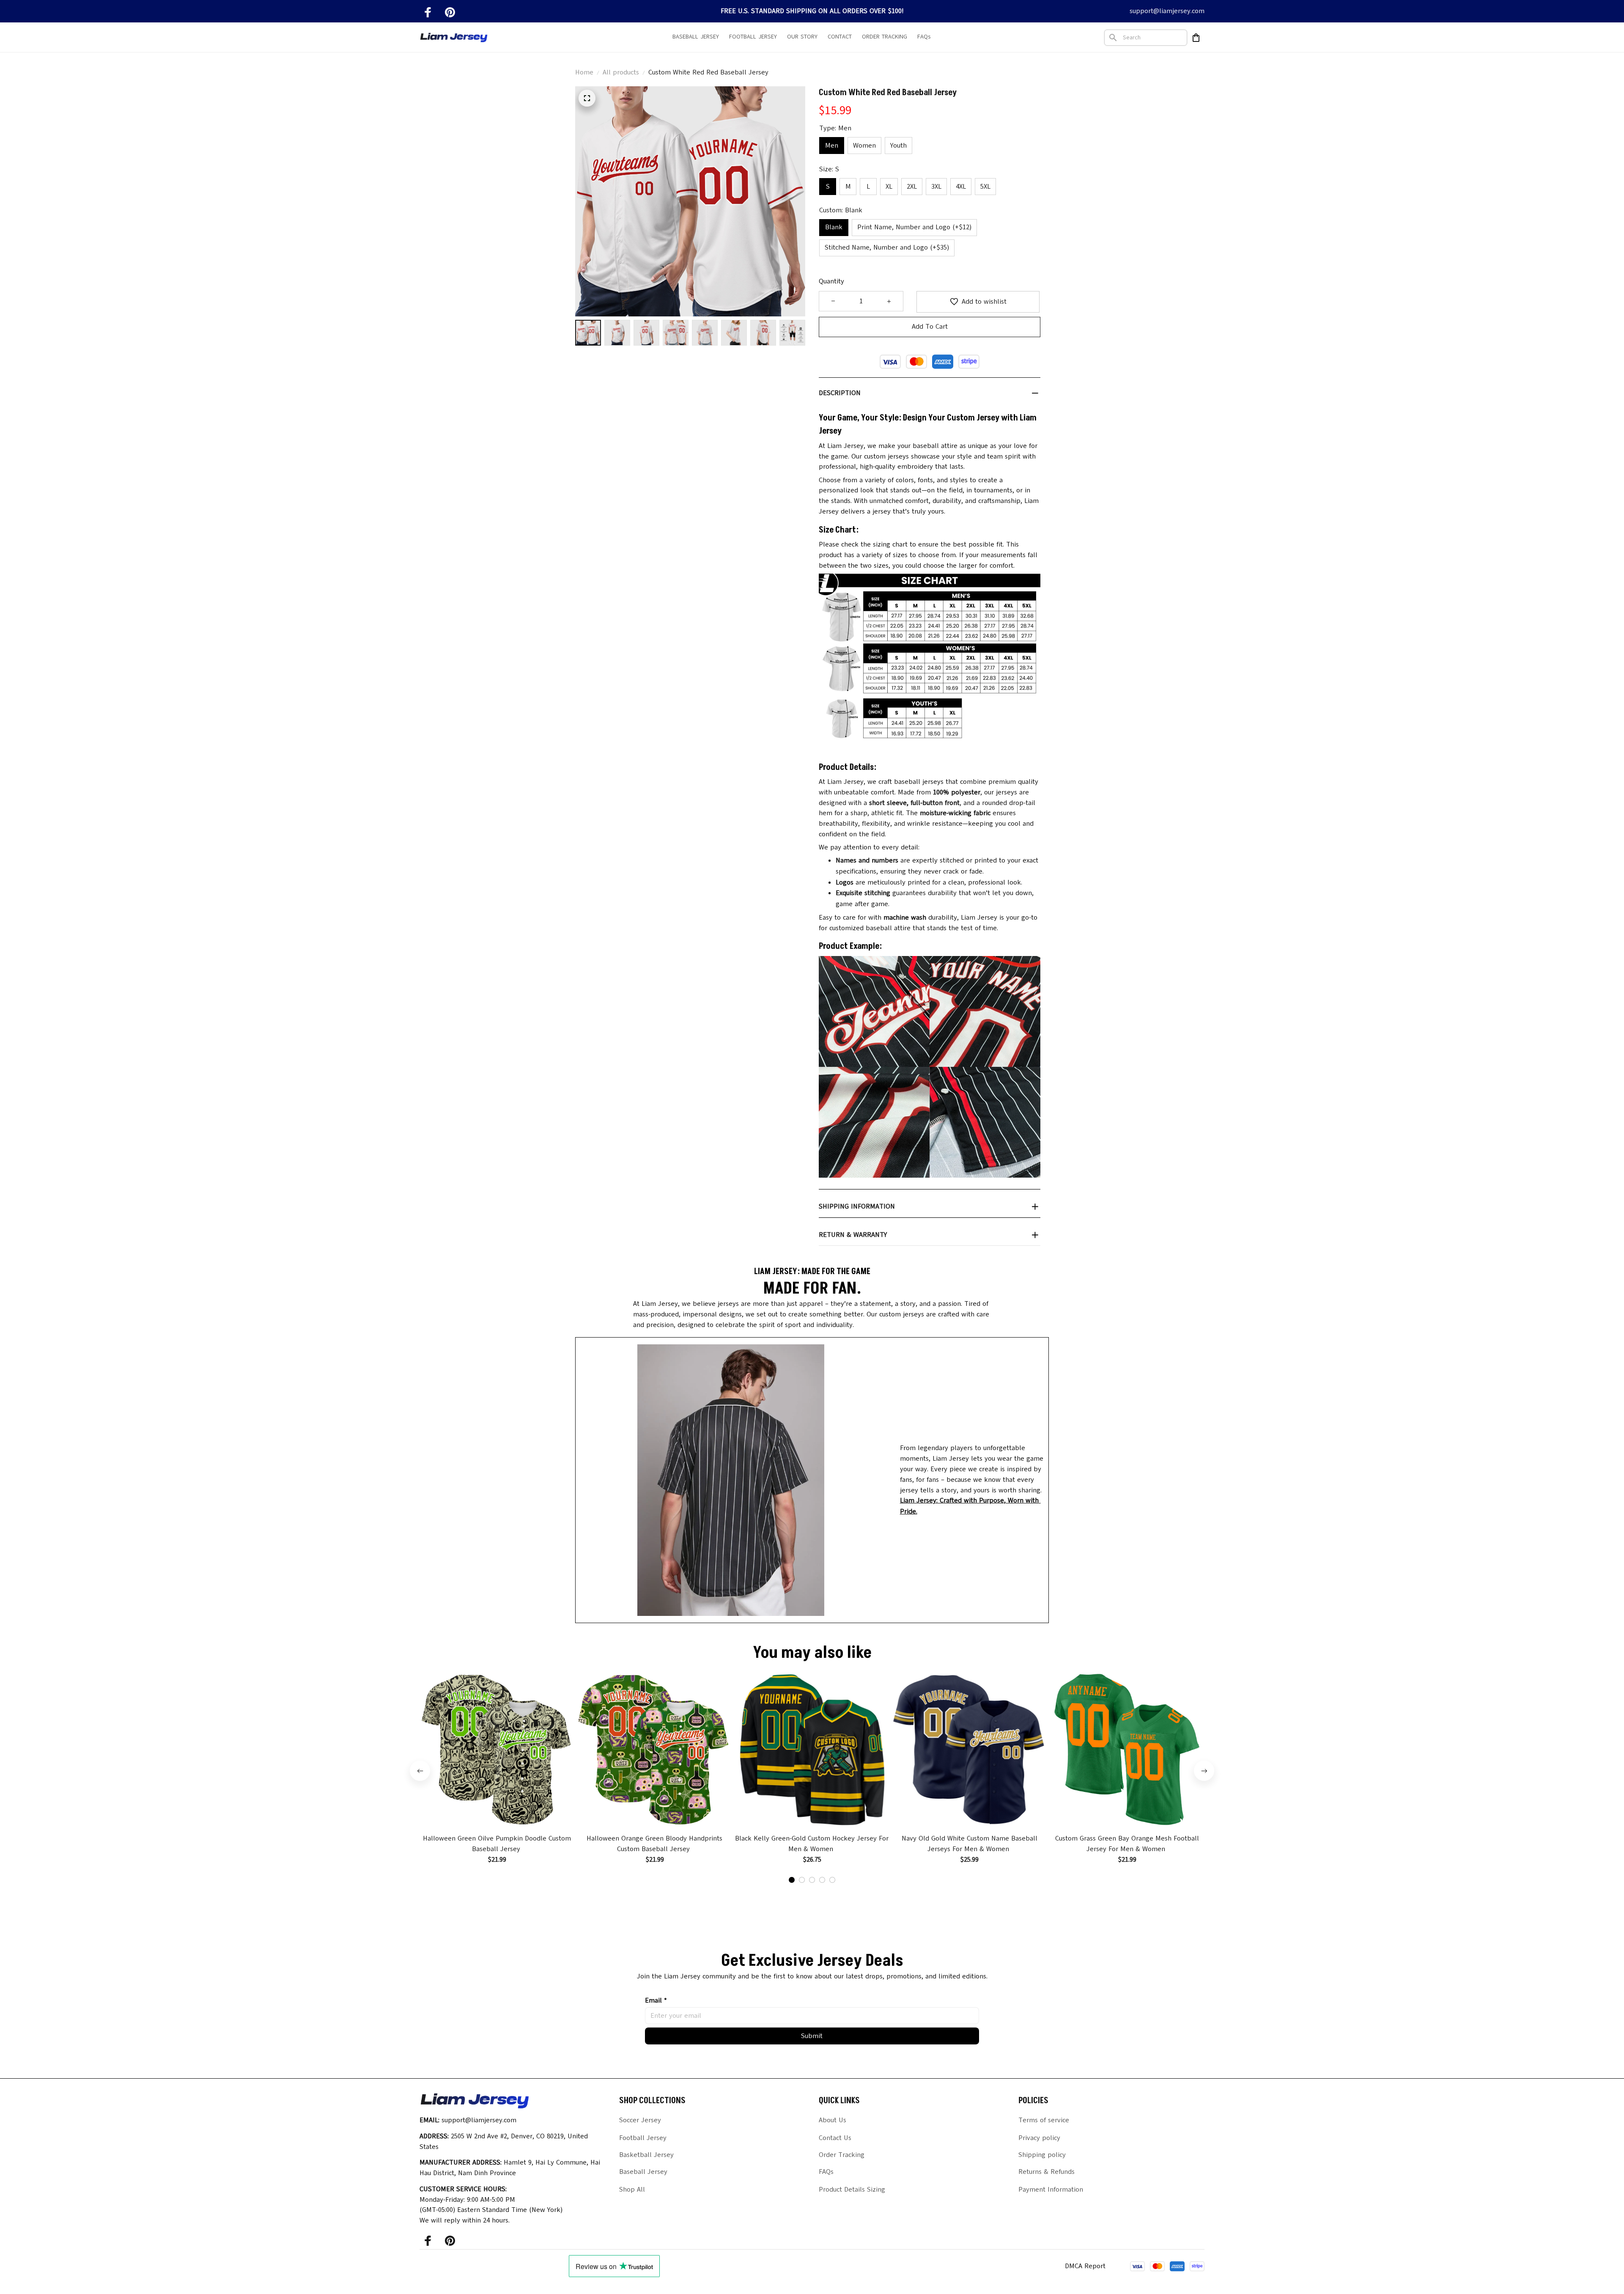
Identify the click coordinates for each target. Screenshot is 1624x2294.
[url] (974, 1506)
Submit (812, 2036)
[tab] (792, 1880)
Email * (656, 2000)
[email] (1167, 11)
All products (621, 72)
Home (584, 72)
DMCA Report (1085, 2266)
